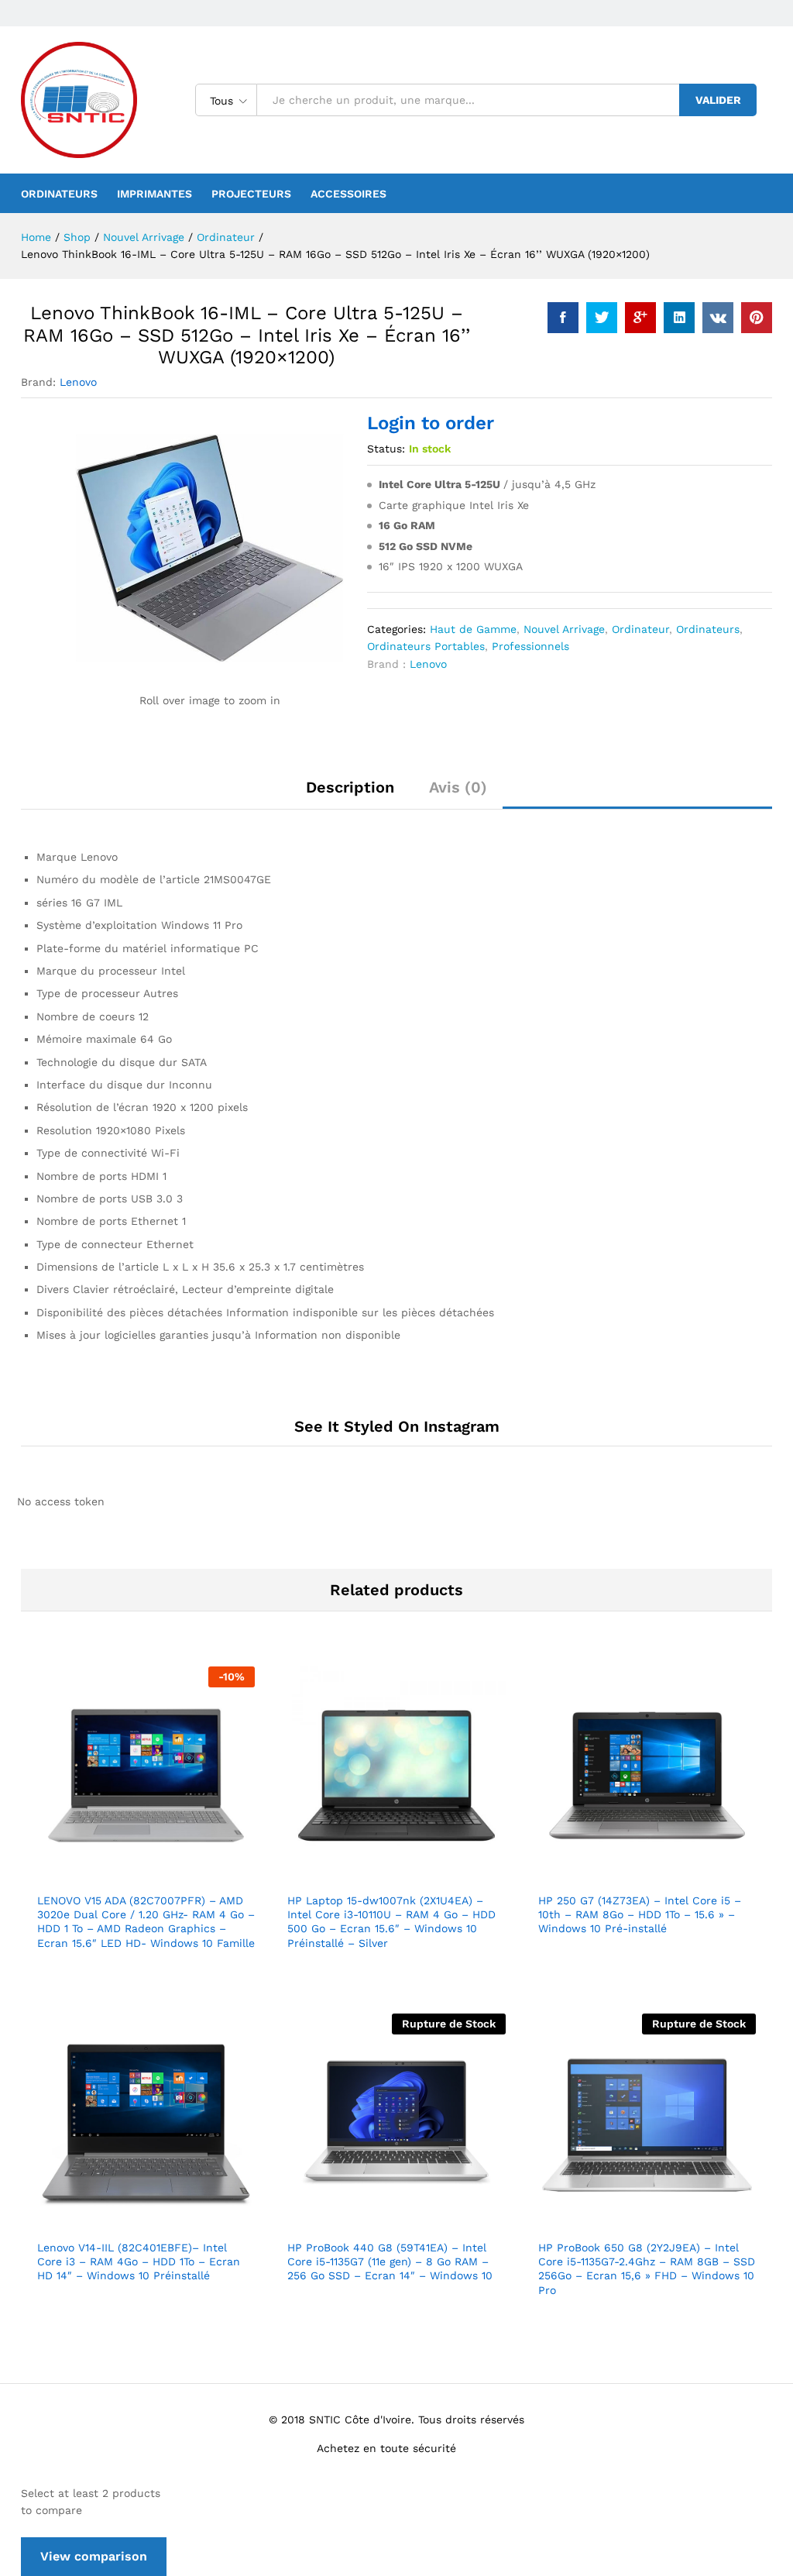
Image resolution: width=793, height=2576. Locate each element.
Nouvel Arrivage (564, 629)
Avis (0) (458, 787)
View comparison (94, 2556)
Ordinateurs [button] (59, 194)
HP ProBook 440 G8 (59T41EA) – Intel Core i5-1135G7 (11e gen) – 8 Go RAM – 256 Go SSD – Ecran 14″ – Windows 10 (390, 2261)
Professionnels (530, 646)
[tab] (350, 794)
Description (350, 787)
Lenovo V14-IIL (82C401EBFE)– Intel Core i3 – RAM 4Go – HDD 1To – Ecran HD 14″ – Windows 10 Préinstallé (139, 2261)
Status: (386, 449)
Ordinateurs (708, 629)
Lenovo (78, 382)
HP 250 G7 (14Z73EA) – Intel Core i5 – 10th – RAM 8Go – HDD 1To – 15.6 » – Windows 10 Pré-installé (640, 1914)
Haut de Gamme (473, 629)
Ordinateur (640, 629)
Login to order (431, 423)
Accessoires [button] (348, 194)
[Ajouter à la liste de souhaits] (180, 1875)
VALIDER (718, 100)
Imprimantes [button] (154, 194)
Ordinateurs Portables (426, 646)
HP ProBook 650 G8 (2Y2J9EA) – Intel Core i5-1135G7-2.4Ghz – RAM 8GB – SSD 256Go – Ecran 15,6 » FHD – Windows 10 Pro (647, 2269)
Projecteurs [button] (251, 194)
